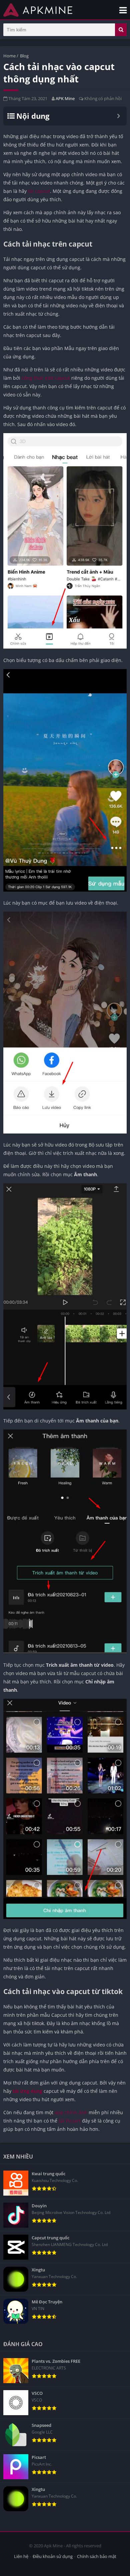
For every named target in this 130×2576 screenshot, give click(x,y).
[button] (121, 30)
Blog (24, 56)
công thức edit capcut (45, 378)
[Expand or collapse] (118, 116)
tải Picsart (70, 2121)
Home (9, 56)
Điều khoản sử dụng (53, 2556)
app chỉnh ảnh (71, 2112)
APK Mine (65, 98)
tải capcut (39, 191)
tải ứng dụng (27, 2091)
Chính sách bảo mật (97, 2556)
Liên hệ (21, 2556)
